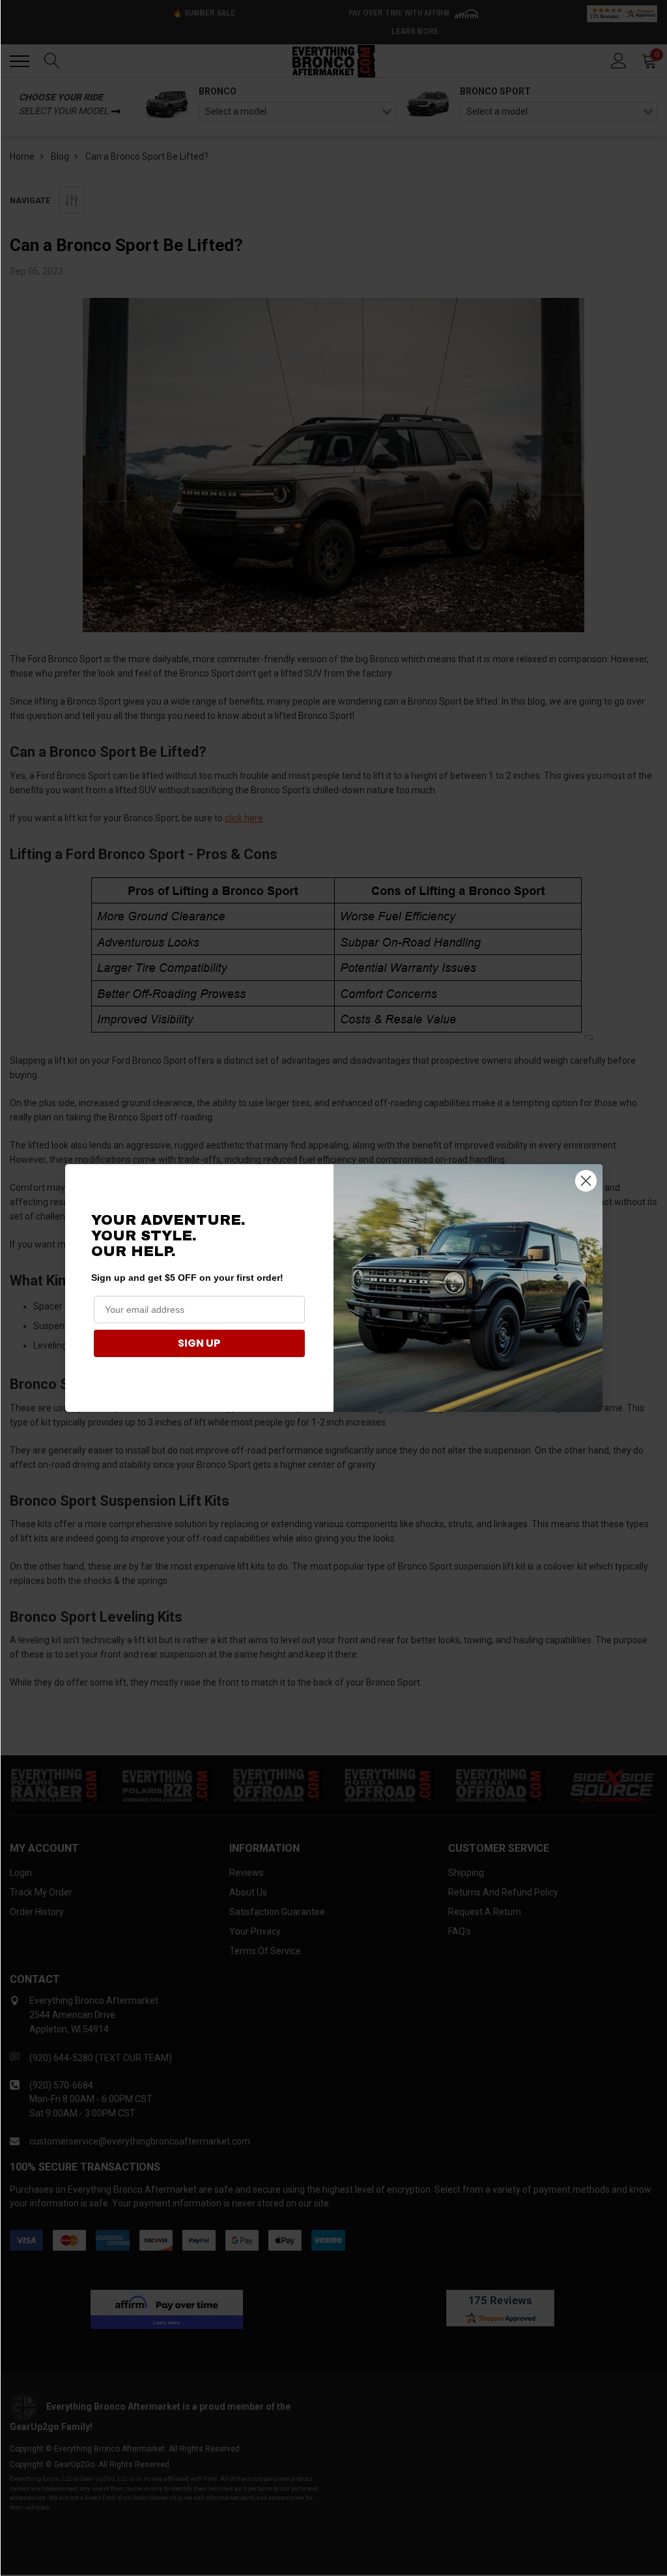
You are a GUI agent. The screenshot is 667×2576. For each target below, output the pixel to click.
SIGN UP (199, 1343)
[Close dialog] (586, 1181)
